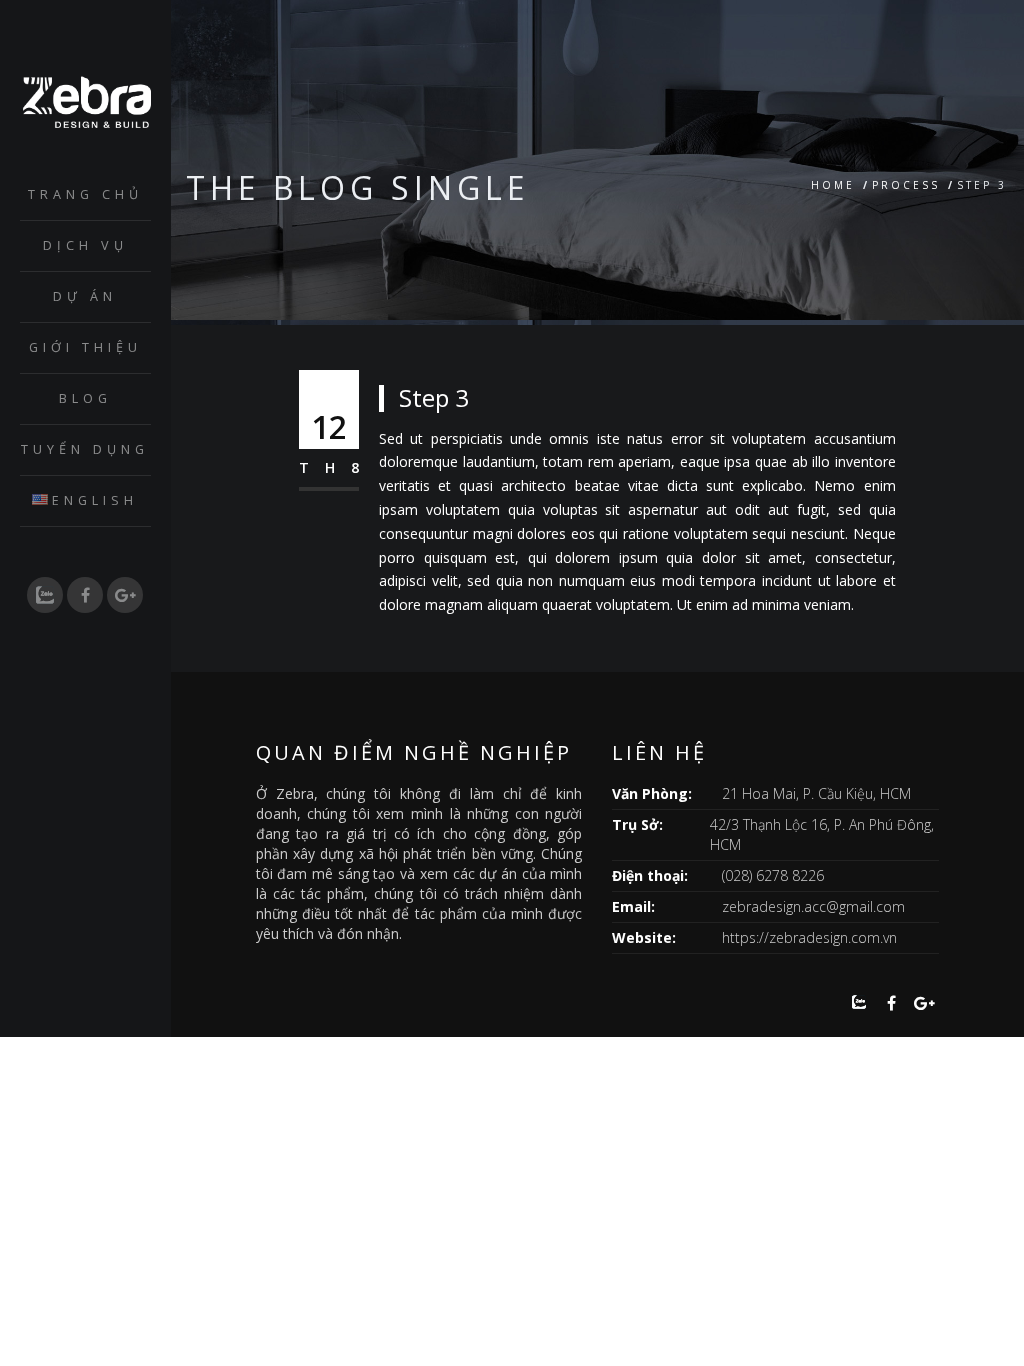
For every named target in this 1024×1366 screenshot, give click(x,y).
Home (833, 185)
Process (906, 185)
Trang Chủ (85, 194)
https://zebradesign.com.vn (809, 937)
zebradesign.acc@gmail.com (813, 906)
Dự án (85, 296)
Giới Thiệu (85, 347)
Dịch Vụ (85, 245)
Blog (85, 398)
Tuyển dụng (85, 449)
